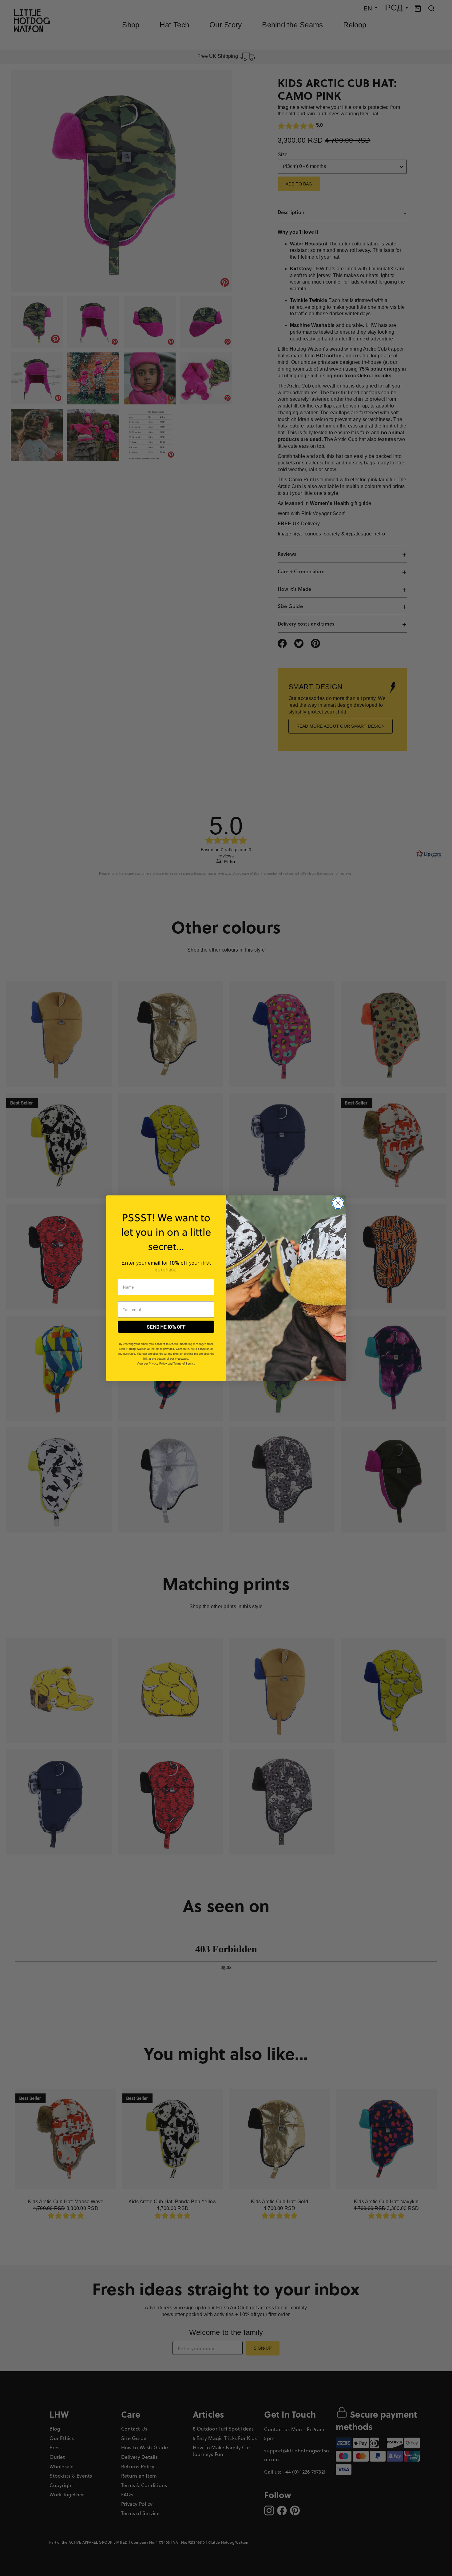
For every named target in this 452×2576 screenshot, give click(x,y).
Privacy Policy (158, 1364)
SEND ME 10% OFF (166, 1327)
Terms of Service (184, 1364)
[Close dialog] (338, 1203)
